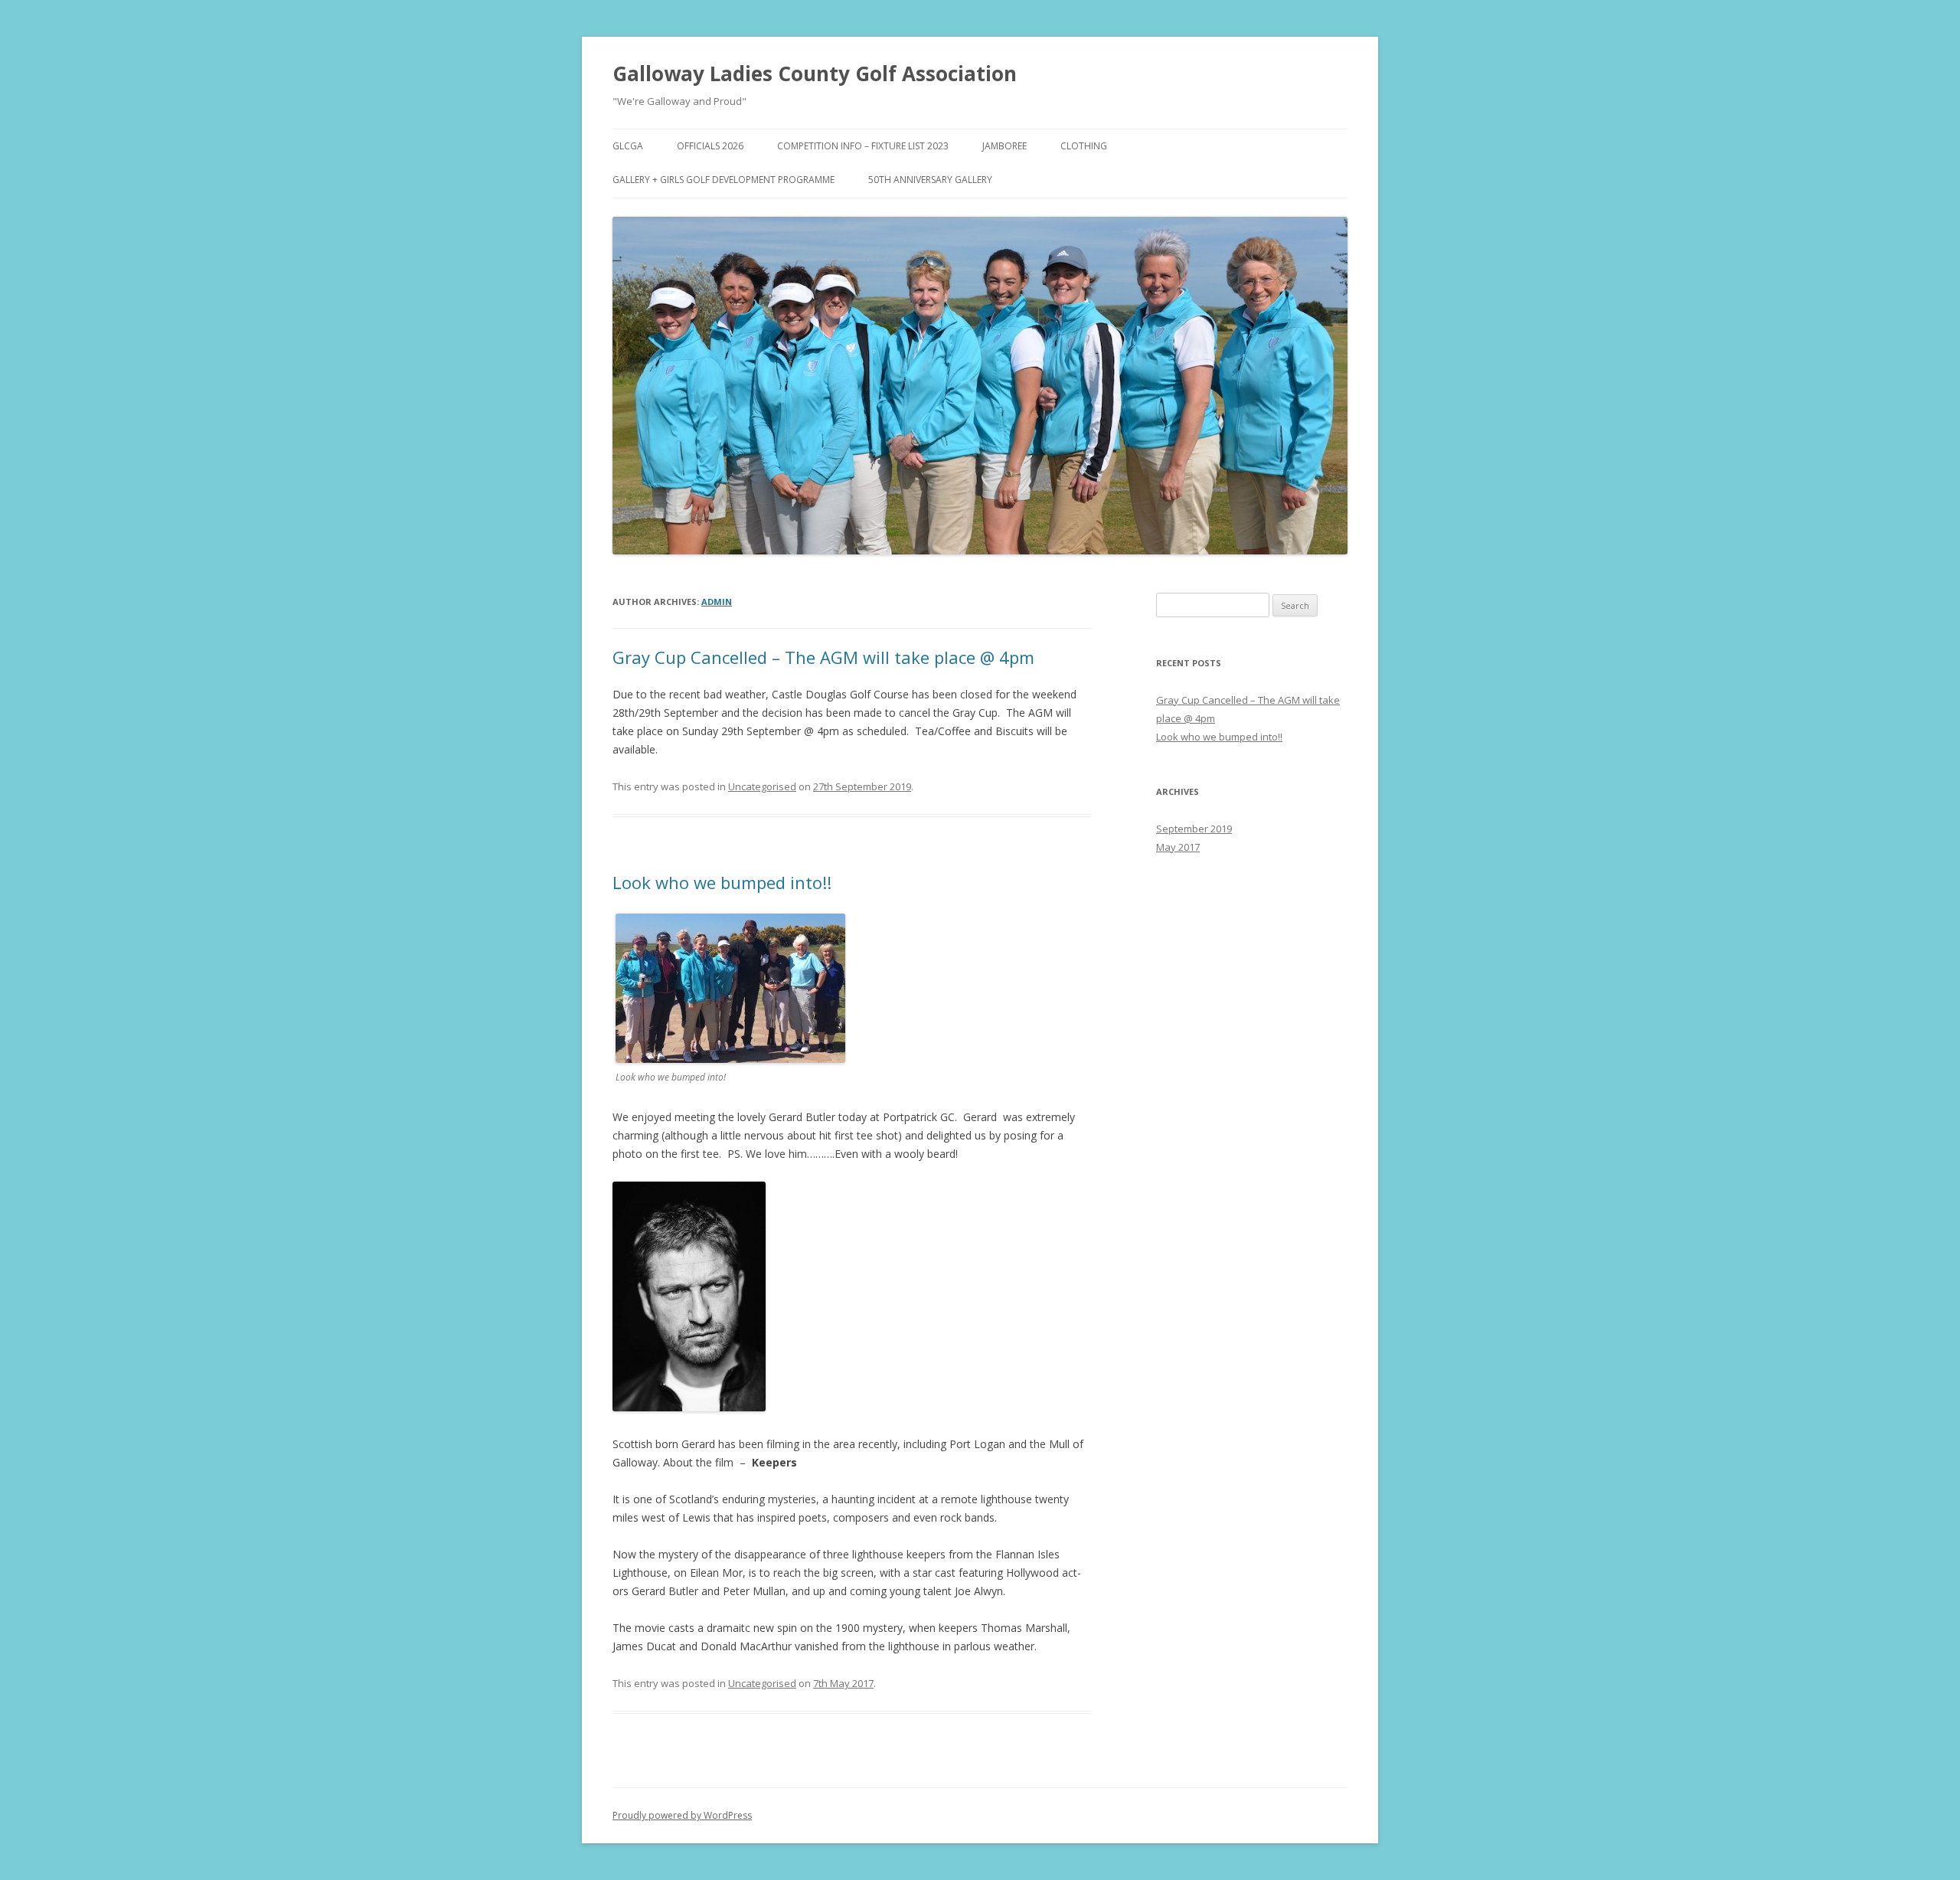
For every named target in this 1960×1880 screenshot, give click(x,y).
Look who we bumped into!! (722, 882)
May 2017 (1178, 847)
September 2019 (1194, 829)
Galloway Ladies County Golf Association (815, 74)
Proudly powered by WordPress (682, 1815)
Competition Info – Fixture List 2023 (863, 146)
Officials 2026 (710, 146)
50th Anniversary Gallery (930, 180)
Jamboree (1004, 146)
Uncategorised (762, 786)
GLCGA (628, 146)
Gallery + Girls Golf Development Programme (724, 180)
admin (717, 602)
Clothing (1084, 146)
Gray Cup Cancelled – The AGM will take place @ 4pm (823, 657)
